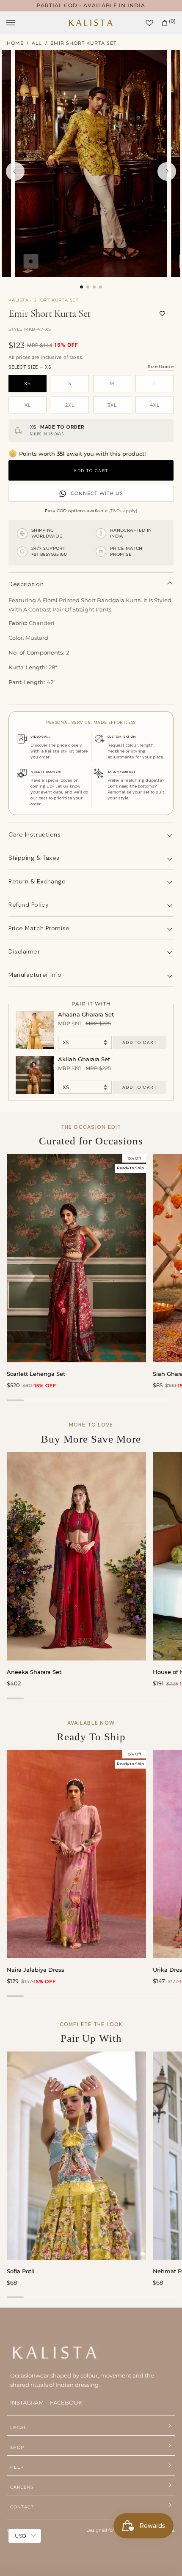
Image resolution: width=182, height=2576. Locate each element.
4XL (155, 405)
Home (15, 43)
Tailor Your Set (121, 772)
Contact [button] (22, 2507)
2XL (70, 405)
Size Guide (161, 367)
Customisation (122, 736)
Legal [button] (18, 2428)
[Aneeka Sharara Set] (76, 1556)
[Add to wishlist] (162, 313)
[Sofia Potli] (76, 2156)
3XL (112, 405)
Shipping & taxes (34, 858)
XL (28, 405)
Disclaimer (24, 951)
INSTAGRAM (27, 2402)
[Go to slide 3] (94, 287)
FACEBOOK (66, 2402)
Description (26, 584)
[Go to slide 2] (88, 287)
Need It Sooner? (46, 772)
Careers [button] (22, 2487)
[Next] (167, 171)
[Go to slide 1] (81, 287)
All (37, 43)
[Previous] (15, 171)
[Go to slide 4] (101, 287)
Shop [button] (17, 2447)
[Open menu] (19, 23)
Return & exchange (37, 881)
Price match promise (39, 928)
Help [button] (17, 2467)
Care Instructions (35, 834)
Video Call (40, 736)
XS (28, 383)
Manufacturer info (35, 975)
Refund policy (29, 905)
